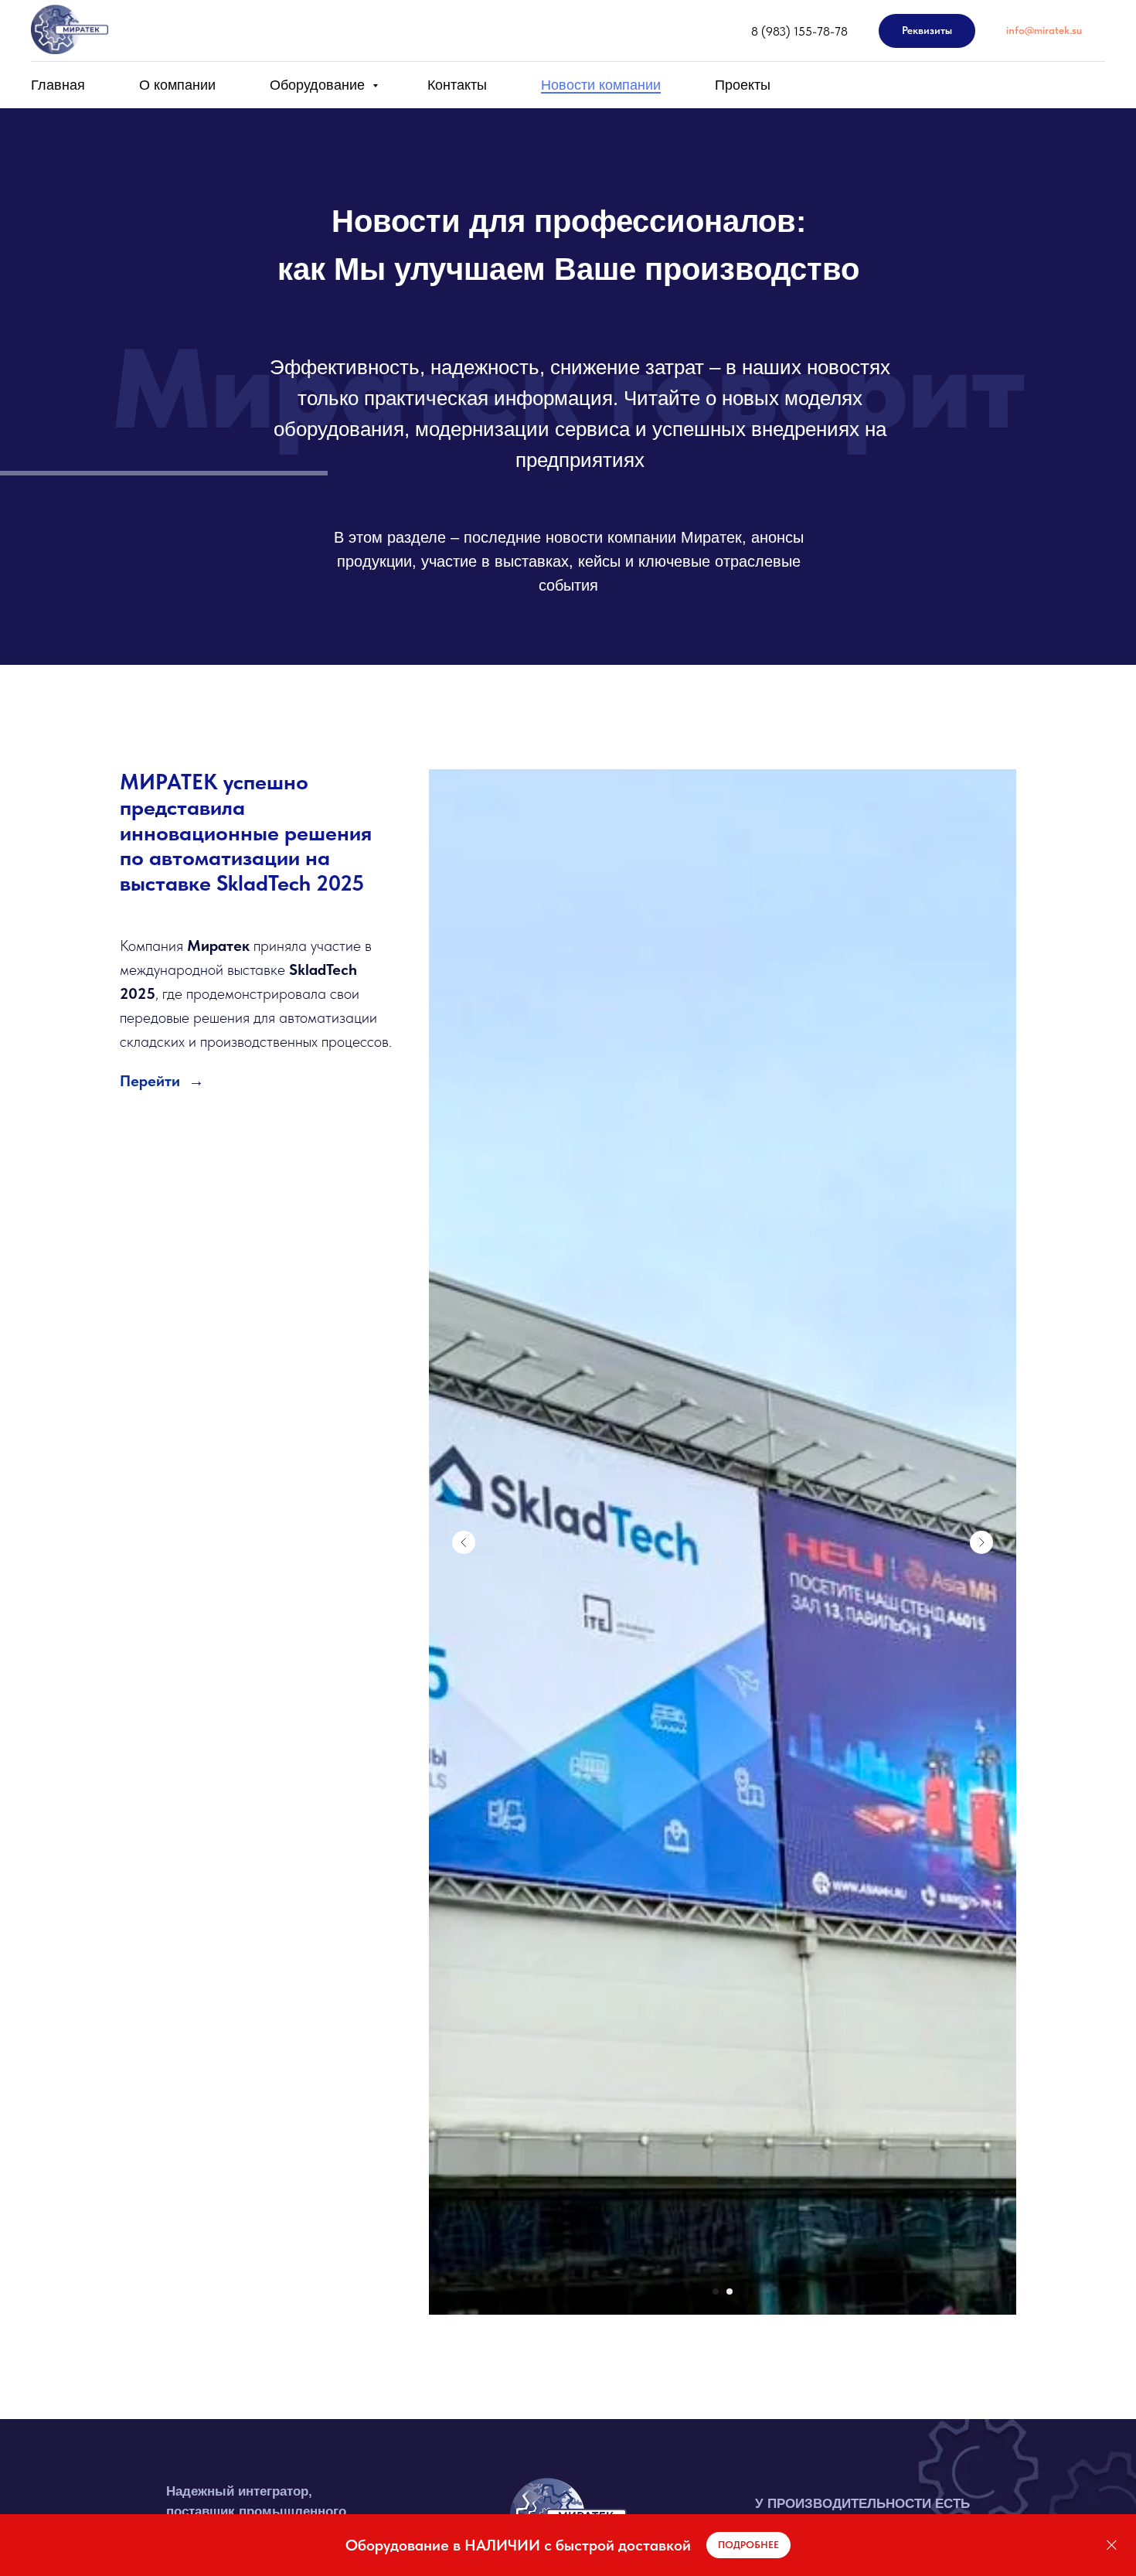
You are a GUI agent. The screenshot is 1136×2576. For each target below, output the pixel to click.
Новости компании (601, 85)
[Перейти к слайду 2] (730, 2291)
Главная (58, 85)
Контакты (457, 85)
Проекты (743, 85)
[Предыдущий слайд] (464, 1542)
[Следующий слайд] (981, 1542)
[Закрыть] (1112, 2545)
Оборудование (319, 85)
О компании (177, 85)
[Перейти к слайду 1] (716, 2291)
